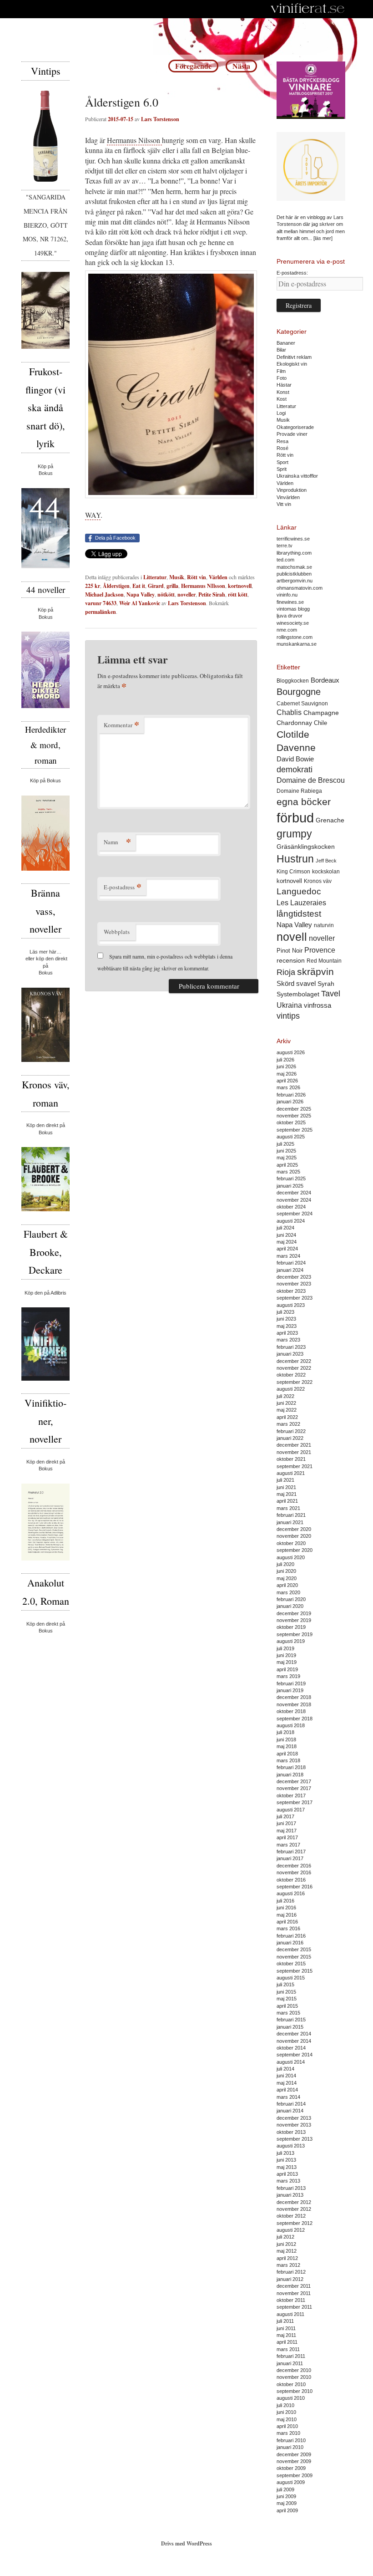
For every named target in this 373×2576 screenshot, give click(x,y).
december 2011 (294, 2286)
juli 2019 (285, 1648)
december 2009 (294, 2454)
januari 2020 (290, 1606)
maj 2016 (287, 1915)
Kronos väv (318, 881)
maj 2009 (287, 2503)
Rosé (282, 448)
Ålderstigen (116, 586)
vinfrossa (318, 1005)
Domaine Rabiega (299, 791)
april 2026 (287, 1081)
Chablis (289, 712)
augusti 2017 (291, 1810)
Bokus (46, 473)
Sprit (282, 469)
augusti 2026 (291, 1052)
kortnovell (240, 586)
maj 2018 (287, 1746)
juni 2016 (286, 1908)
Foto (282, 378)
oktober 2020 (291, 1543)
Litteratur (155, 577)
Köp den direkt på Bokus (46, 1129)
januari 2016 (290, 1943)
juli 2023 (285, 1312)
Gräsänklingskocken (306, 847)
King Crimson (293, 871)
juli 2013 (285, 2153)
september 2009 (295, 2475)
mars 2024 (288, 1256)
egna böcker (304, 802)
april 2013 (287, 2174)
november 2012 (294, 2209)
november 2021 (294, 1452)
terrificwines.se (293, 539)
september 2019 (295, 1634)
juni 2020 (286, 1571)
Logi (281, 413)
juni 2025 (286, 1151)
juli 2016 (285, 1901)
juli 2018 (285, 1732)
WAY (93, 515)
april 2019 (287, 1669)
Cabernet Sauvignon (302, 704)
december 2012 (294, 2202)
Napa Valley (141, 594)
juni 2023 (286, 1319)
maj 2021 (287, 1494)
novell (292, 937)
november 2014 (294, 2041)
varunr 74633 (101, 603)
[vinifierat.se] (308, 9)
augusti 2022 (291, 1389)
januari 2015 (290, 2027)
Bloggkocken (293, 681)
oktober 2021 (291, 1459)
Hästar (284, 385)
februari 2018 (291, 1767)
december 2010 (294, 2370)
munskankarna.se (297, 644)
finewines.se (290, 602)
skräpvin (315, 972)
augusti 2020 (291, 1557)
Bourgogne (299, 692)
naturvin (324, 925)
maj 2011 (286, 2335)
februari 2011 (291, 2356)
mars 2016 (288, 1928)
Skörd (285, 984)
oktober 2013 (291, 2132)
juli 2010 (285, 2405)
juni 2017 (286, 1823)
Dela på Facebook (115, 538)
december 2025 (294, 1109)
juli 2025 (285, 1144)
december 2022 (294, 1361)
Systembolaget (298, 994)
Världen (218, 577)
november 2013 (294, 2125)
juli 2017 (285, 1816)
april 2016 (287, 1922)
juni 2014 (286, 2076)
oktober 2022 (291, 1375)
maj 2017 (287, 1831)
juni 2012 (286, 2244)
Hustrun (295, 859)
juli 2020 (285, 1564)
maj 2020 (287, 1578)
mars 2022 (288, 1424)
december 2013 (294, 2118)
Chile (320, 723)
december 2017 (294, 1781)
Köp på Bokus (45, 780)
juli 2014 (285, 2069)
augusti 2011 (290, 2314)
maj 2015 (287, 1999)
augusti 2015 (291, 1978)
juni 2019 (286, 1655)
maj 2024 (287, 1242)
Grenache (330, 820)
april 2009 (287, 2510)
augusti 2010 (291, 2398)
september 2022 (295, 1382)
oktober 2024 (291, 1207)
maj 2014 (287, 2083)
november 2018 (294, 1704)
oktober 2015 (291, 1964)
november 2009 (294, 2461)
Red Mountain (324, 961)
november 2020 (294, 1536)
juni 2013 (286, 2160)
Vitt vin (284, 504)
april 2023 (287, 1333)
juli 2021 (285, 1480)
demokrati (295, 770)
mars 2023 (288, 1340)
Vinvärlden (288, 497)
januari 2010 (290, 2447)
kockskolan (326, 871)
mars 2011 (288, 2349)
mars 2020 (288, 1592)
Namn (117, 842)
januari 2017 (290, 1858)
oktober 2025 (291, 1122)
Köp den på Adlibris (45, 1293)
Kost (282, 399)
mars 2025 (288, 1172)
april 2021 (287, 1501)
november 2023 (294, 1284)
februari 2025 (291, 1178)
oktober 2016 (291, 1880)
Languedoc (299, 891)
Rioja (286, 972)
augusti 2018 (291, 1725)
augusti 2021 (291, 1473)
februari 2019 (291, 1683)
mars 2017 (288, 1845)
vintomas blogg (293, 609)
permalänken (101, 612)
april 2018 (287, 1754)
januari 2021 (290, 1522)
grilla (172, 586)
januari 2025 (290, 1186)
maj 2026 (287, 1074)
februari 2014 (291, 2104)
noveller (186, 594)
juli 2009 (285, 2489)
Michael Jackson (104, 594)
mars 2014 (288, 2097)
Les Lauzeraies (301, 903)
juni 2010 (286, 2412)
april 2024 (287, 1249)
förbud (295, 818)
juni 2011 (286, 2328)
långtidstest (299, 914)
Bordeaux (325, 680)
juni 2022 (286, 1403)
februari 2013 (291, 2188)
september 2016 (295, 1887)
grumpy (294, 834)
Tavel (331, 994)
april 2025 (287, 1165)
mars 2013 (288, 2181)
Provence (320, 950)
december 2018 (294, 1697)
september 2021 (295, 1466)
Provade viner (292, 434)
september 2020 (295, 1550)
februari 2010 (291, 2440)
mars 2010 (288, 2433)
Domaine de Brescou (311, 780)
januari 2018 (290, 1775)
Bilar (281, 350)
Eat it (139, 586)
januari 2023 (290, 1354)
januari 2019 (290, 1690)
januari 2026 (290, 1102)
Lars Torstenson (160, 119)
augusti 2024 (291, 1221)
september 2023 (295, 1298)
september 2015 (295, 1971)
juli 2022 (285, 1396)
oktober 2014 (291, 2048)
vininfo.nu (287, 595)
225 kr (93, 586)
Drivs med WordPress (186, 2543)
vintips (288, 1016)
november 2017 (294, 1788)
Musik (177, 577)
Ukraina (289, 1005)
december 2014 (294, 2034)
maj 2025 (287, 1158)
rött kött (238, 594)
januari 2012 (290, 2279)
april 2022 (287, 1417)
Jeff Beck (326, 861)
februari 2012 (291, 2272)
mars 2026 (288, 1087)
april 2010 (287, 2426)
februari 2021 (291, 1515)
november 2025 (294, 1116)
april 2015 (287, 2006)
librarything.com (294, 553)
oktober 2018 (291, 1711)
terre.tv (285, 546)
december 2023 (294, 1277)
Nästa (241, 66)
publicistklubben (294, 574)
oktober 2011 (291, 2300)
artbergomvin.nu (295, 581)
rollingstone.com (295, 637)
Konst (283, 392)
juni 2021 (286, 1487)
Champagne (321, 713)
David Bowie (295, 759)
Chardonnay (294, 723)
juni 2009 (286, 2496)
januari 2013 (290, 2195)
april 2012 (287, 2258)
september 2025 (295, 1130)
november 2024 (294, 1200)
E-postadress (123, 887)
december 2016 (294, 1866)
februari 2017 (291, 1852)
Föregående (193, 66)
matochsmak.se (294, 567)
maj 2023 (287, 1326)
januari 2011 (290, 2363)
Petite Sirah (212, 594)
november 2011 (294, 2293)
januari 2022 (290, 1438)
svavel (306, 984)
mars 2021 (288, 1508)
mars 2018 (288, 1760)
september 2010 (295, 2391)
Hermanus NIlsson (203, 586)
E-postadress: (292, 273)
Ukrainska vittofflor (297, 476)
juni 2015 (286, 1992)
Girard (156, 586)
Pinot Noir (290, 951)
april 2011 (287, 2342)
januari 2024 (290, 1270)
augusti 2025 (291, 1137)
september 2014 (295, 2055)
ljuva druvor (290, 616)
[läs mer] (323, 238)
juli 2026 (285, 1060)
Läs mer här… (45, 952)
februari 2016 (291, 1936)
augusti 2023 (291, 1305)
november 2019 (294, 1620)
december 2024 (294, 1193)
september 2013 (295, 2139)
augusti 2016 (291, 1893)
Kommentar (121, 725)
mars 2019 (288, 1676)
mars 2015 (288, 2013)
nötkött (166, 594)
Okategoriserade (295, 427)
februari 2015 (291, 2020)
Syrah (326, 984)
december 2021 (294, 1445)
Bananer (286, 343)
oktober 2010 (291, 2384)
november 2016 (294, 1872)
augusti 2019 (291, 1641)
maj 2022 (287, 1410)
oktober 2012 (291, 2216)
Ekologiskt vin (292, 364)
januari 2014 (290, 2111)
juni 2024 (286, 1235)
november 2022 (294, 1368)
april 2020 (287, 1585)
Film (281, 371)
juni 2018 (286, 1739)
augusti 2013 (291, 2146)
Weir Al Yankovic (140, 603)
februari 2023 (291, 1347)
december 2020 (294, 1529)
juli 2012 (285, 2237)
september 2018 (295, 1719)
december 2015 (294, 1949)
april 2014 (287, 2090)
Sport (282, 462)
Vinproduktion (292, 490)
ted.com (285, 560)
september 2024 (295, 1214)
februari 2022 (291, 1431)
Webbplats (117, 932)
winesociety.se (293, 623)
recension (291, 960)
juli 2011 (285, 2321)
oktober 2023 (291, 1291)
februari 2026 (291, 1095)
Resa (282, 441)
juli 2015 (285, 1984)
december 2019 (294, 1613)
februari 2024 (291, 1263)
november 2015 (294, 1957)
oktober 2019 (291, 1627)
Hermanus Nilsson (134, 140)
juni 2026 (286, 1066)
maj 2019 (287, 1662)
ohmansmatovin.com (300, 588)
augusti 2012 (291, 2230)
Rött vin (197, 577)
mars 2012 (288, 2265)
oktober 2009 (291, 2468)
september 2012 (295, 2223)
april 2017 (287, 1837)
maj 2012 (287, 2251)
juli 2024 (285, 1228)
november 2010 (294, 2377)
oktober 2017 (291, 1796)
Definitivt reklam (294, 357)
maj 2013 (287, 2167)
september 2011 (294, 2307)
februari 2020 (291, 1599)
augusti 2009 (291, 2482)
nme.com (287, 630)
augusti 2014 (291, 2062)
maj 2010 (287, 2419)
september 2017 (295, 1802)
